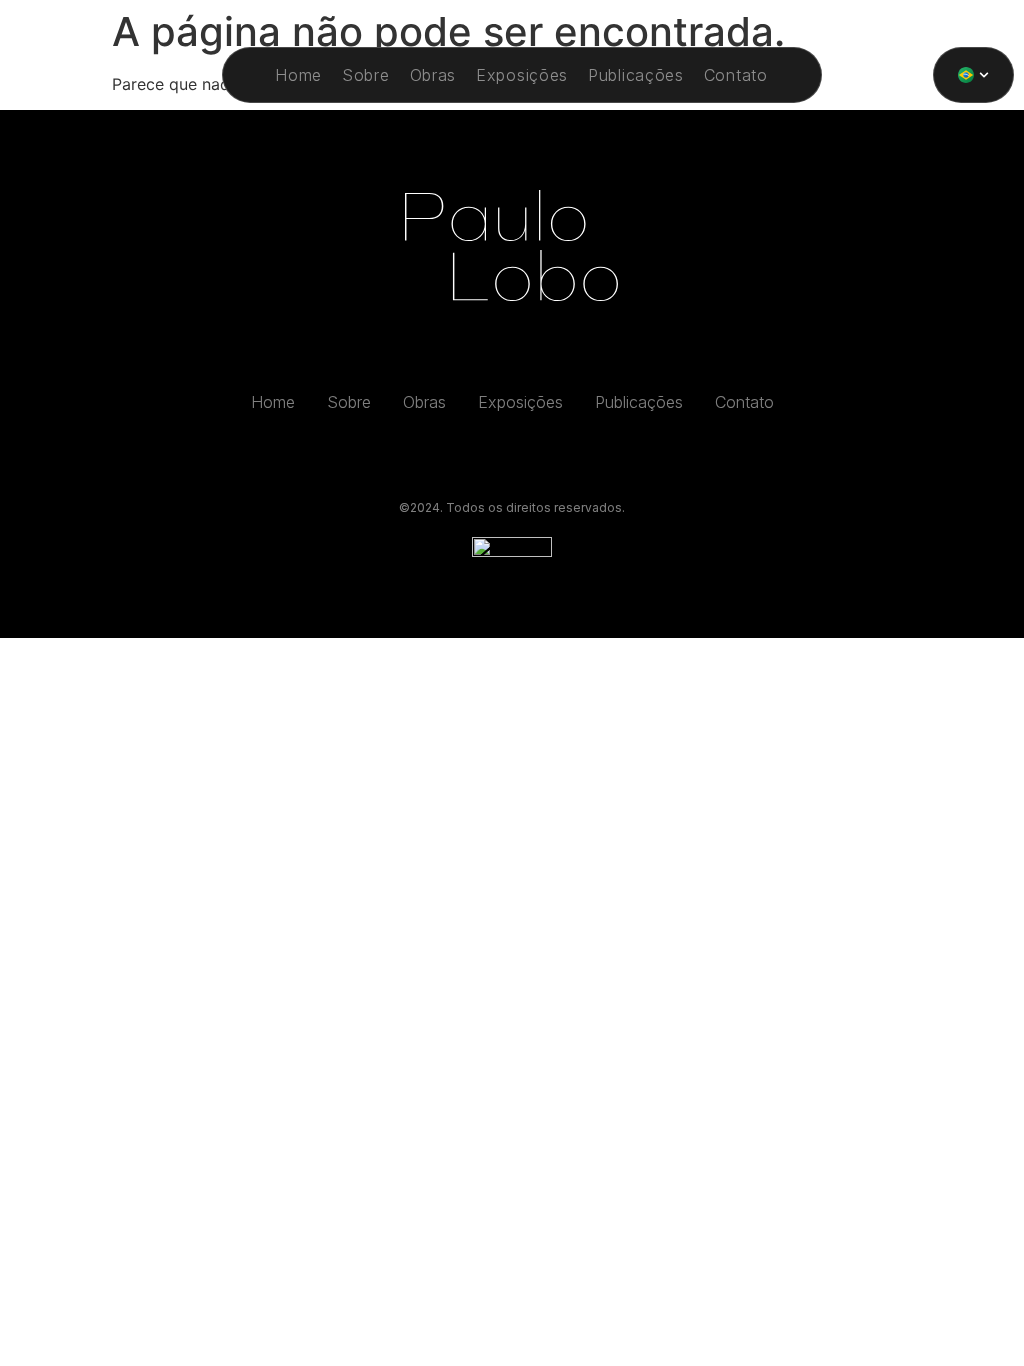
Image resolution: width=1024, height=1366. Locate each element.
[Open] (984, 75)
